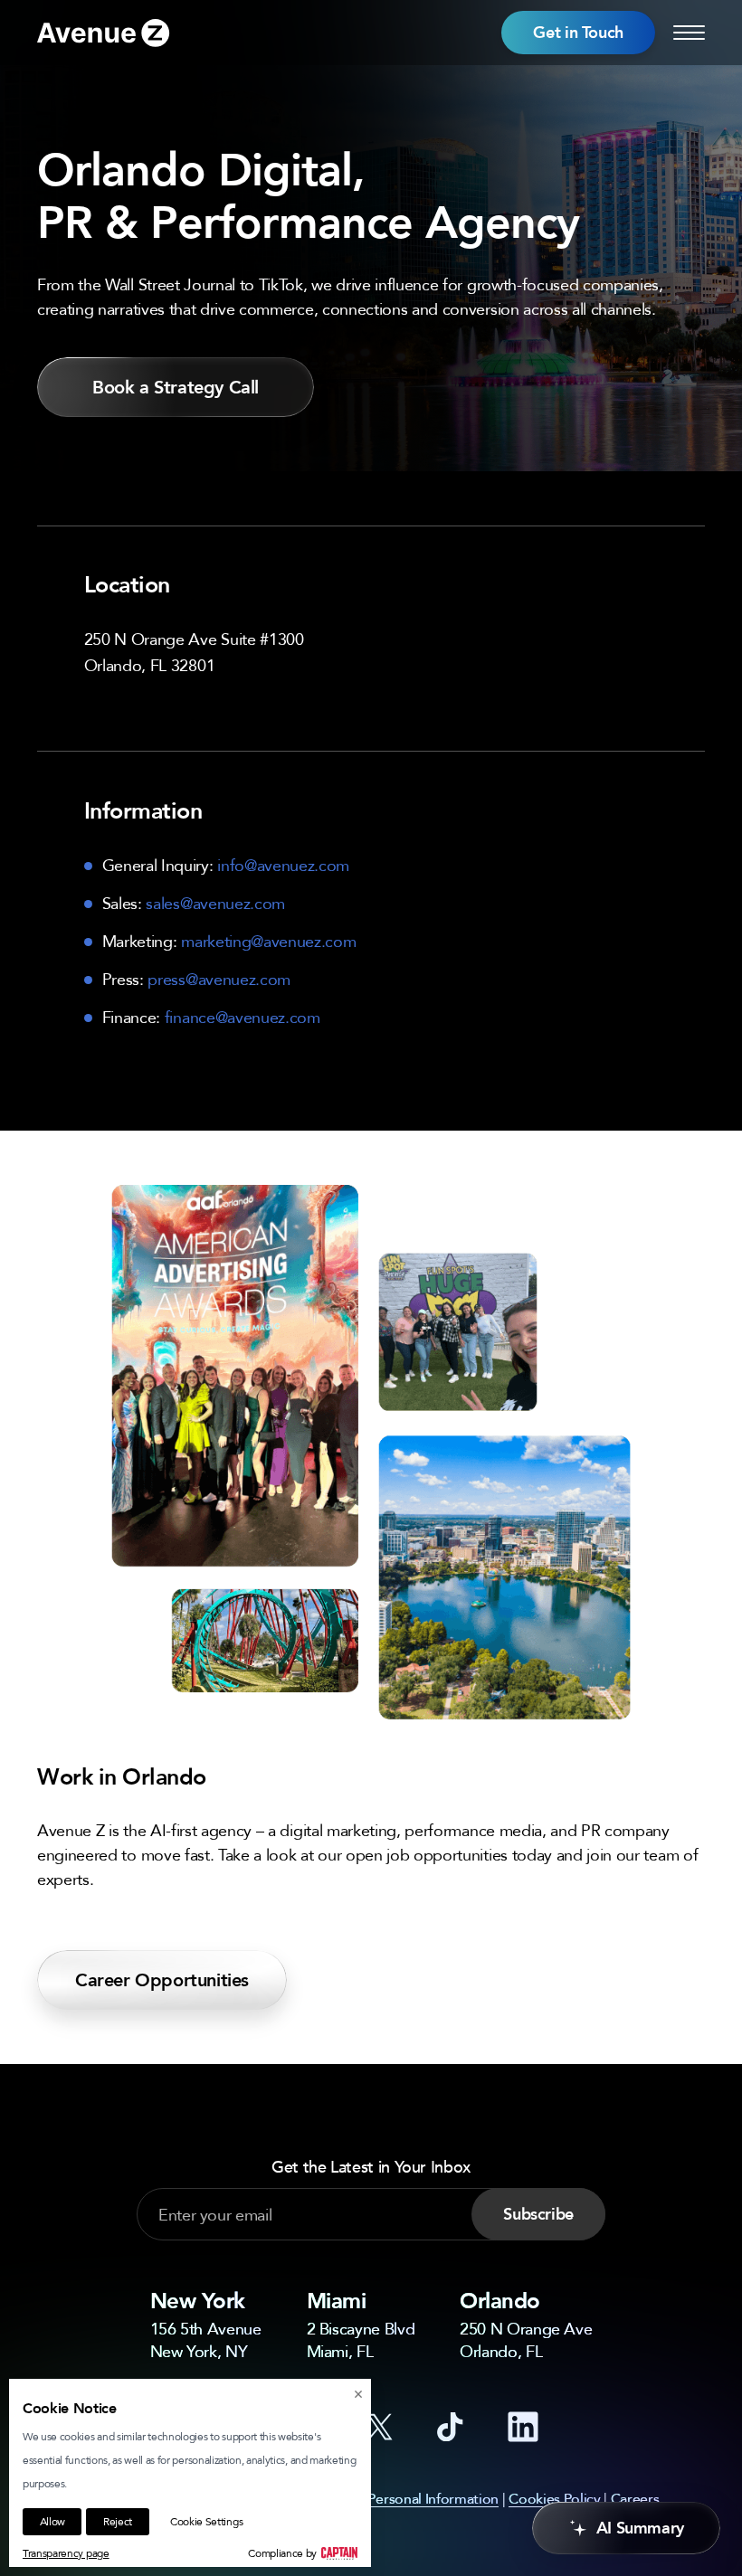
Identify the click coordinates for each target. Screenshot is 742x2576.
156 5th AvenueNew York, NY (206, 2339)
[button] (578, 33)
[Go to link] (104, 33)
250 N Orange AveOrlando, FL (526, 2339)
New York (198, 2301)
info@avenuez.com (283, 865)
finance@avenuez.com (243, 1017)
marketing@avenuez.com (268, 941)
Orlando (500, 2301)
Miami (337, 2301)
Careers (635, 2498)
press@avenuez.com (219, 979)
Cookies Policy (555, 2498)
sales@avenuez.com (215, 903)
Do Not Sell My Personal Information (383, 2498)
